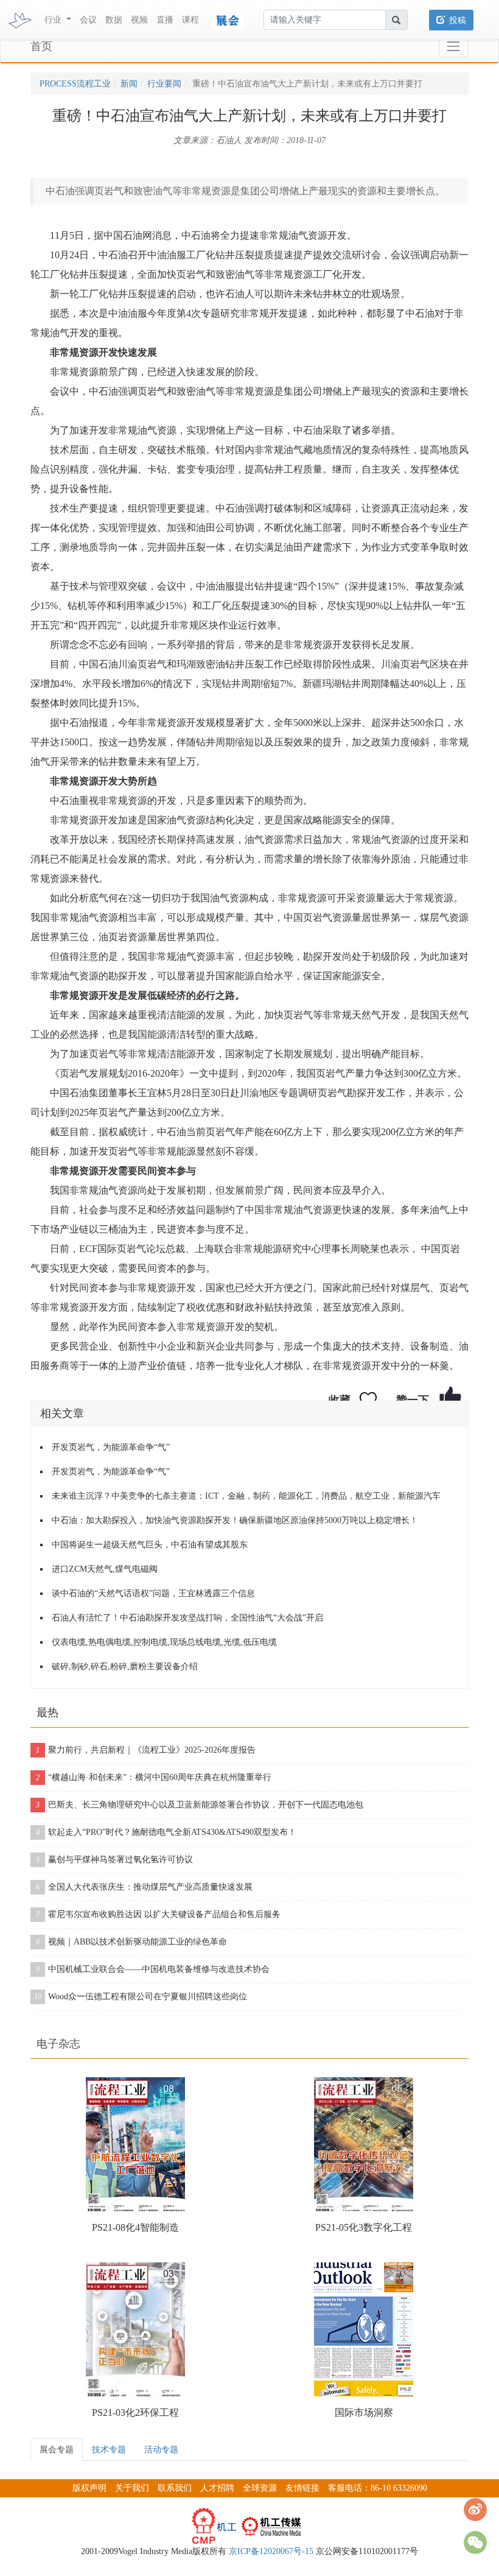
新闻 (129, 84)
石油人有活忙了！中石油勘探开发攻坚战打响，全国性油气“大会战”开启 (187, 1618)
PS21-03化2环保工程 (135, 2412)
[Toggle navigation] (454, 47)
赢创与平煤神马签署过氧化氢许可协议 (114, 1860)
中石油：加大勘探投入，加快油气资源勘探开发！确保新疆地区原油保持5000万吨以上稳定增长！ (235, 1520)
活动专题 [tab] (161, 2450)
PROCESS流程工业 (75, 84)
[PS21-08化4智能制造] (135, 2144)
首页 (41, 46)
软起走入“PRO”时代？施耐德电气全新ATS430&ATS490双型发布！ (166, 1832)
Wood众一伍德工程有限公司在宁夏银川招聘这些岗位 (141, 1997)
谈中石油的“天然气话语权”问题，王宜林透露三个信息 (153, 1593)
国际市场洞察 (364, 2412)
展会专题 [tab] (57, 2450)
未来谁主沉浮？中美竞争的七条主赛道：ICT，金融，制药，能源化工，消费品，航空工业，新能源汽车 (246, 1496)
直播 (165, 20)
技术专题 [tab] (109, 2450)
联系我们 (175, 2488)
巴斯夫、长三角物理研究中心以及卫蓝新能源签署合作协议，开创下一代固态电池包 (200, 1805)
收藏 (340, 1400)
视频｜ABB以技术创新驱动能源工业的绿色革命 (131, 1942)
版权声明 (89, 2488)
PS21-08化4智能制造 (135, 2227)
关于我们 (132, 2488)
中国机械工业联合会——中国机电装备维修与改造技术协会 (153, 1969)
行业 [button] (54, 20)
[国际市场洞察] (364, 2329)
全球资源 (260, 2488)
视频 (139, 20)
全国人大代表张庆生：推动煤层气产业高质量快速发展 (144, 1887)
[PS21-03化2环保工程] (135, 2329)
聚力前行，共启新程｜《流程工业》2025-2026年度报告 (146, 1750)
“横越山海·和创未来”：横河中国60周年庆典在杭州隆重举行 (154, 1777)
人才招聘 (217, 2488)
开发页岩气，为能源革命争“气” (111, 1447)
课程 (190, 20)
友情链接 (302, 2488)
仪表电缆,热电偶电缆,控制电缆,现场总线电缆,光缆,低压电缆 (164, 1642)
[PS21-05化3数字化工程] (364, 2144)
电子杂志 (58, 2044)
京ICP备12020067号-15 (271, 2551)
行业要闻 (164, 84)
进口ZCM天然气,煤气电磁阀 (105, 1569)
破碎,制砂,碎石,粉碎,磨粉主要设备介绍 (125, 1666)
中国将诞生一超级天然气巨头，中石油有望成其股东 (150, 1545)
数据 (114, 20)
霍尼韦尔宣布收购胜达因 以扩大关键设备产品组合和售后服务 (158, 1914)
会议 (88, 20)
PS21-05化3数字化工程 (364, 2227)
